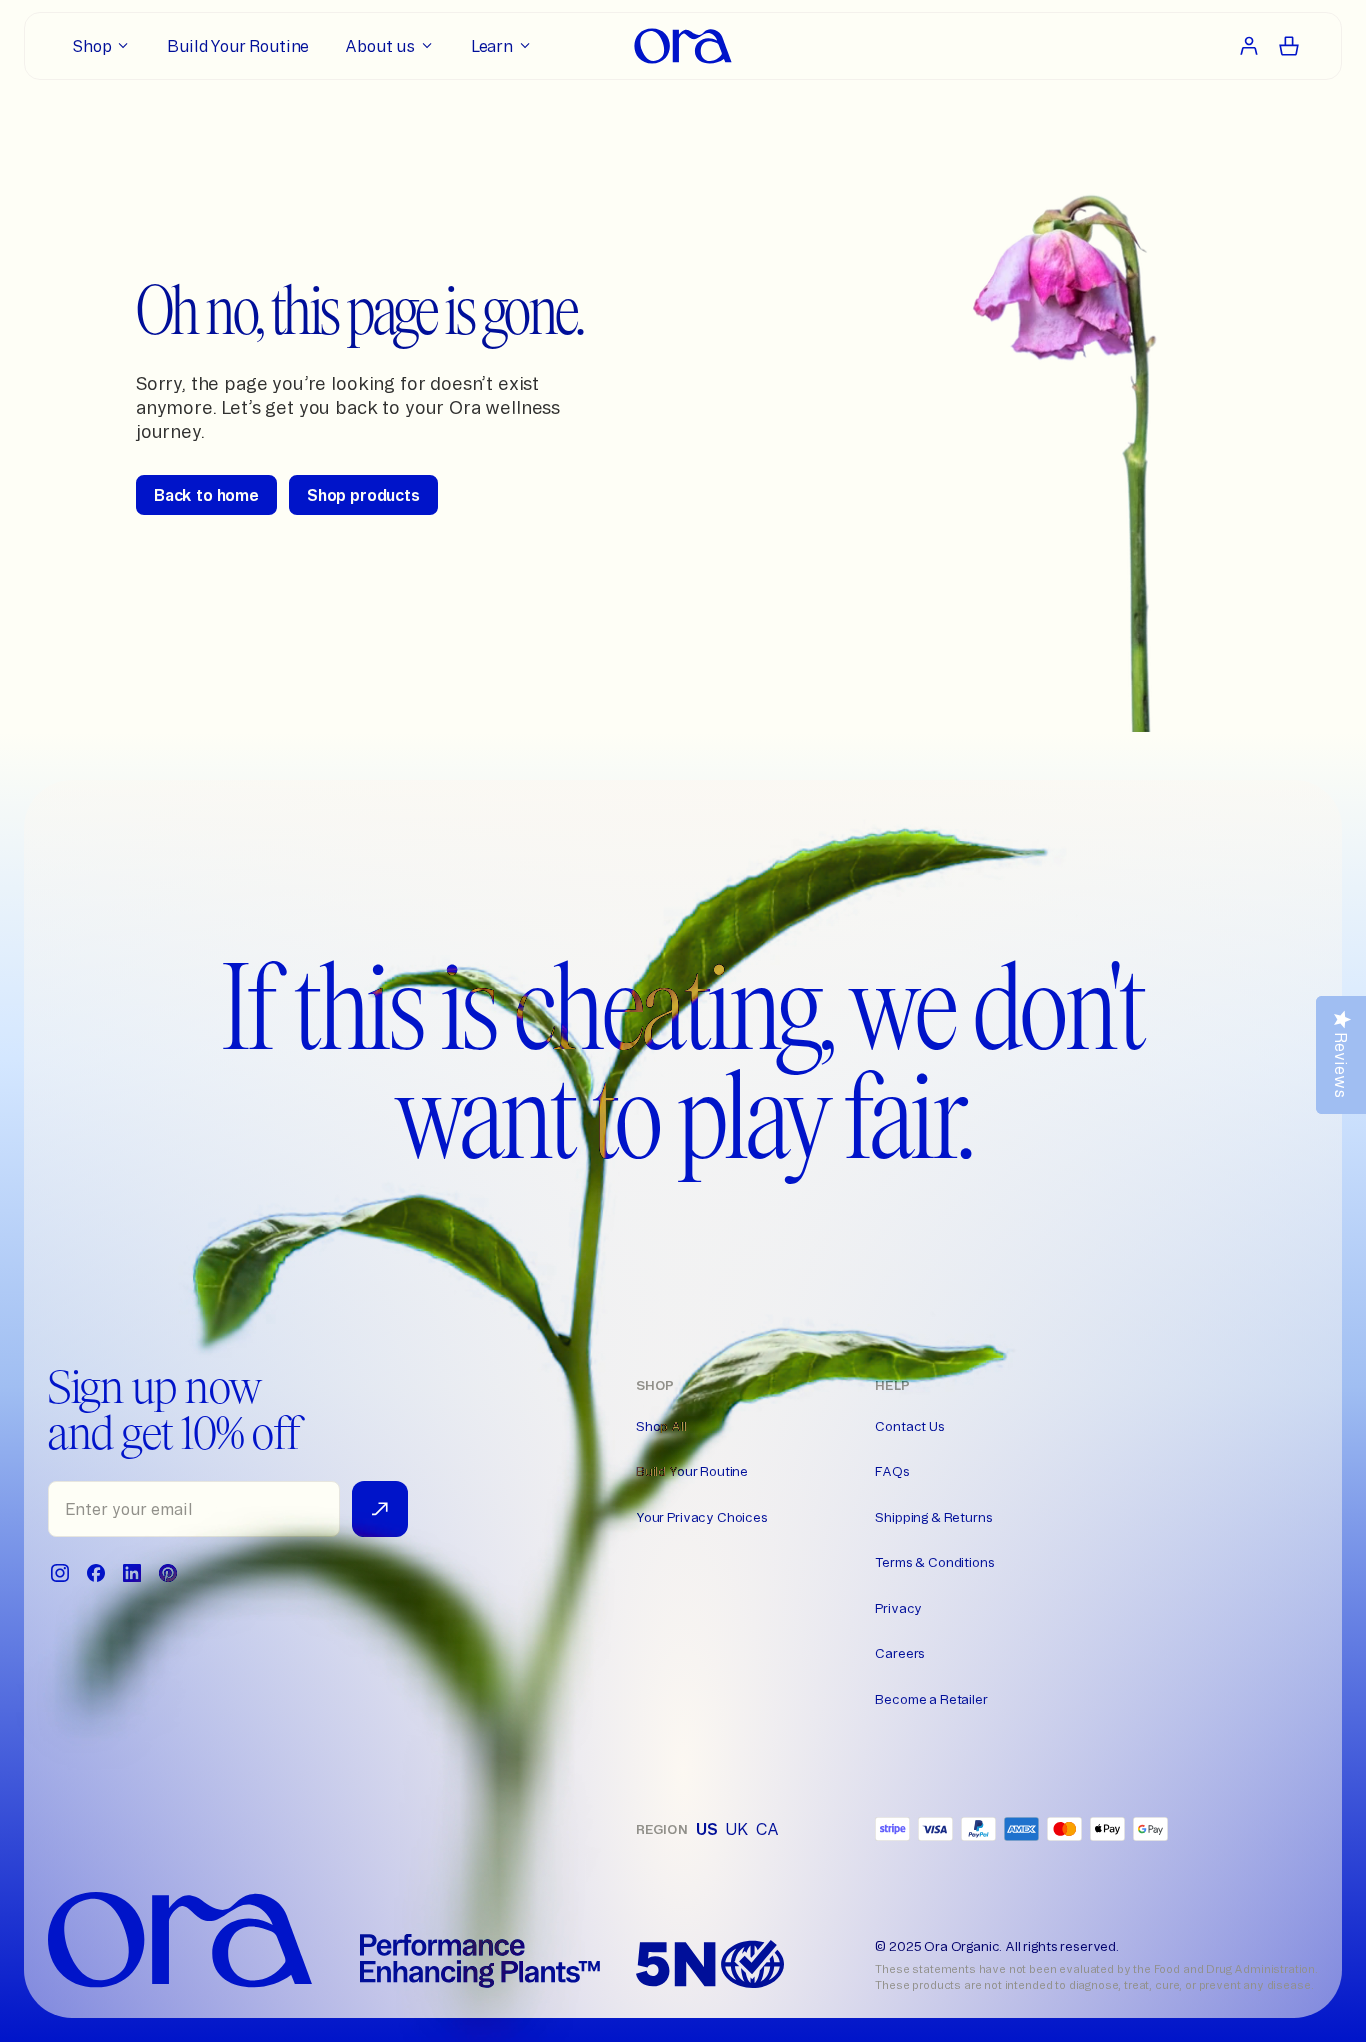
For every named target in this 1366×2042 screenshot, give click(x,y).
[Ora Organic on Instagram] (60, 1573)
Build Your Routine (692, 1471)
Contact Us (909, 1426)
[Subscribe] (380, 1509)
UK (736, 1829)
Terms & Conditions (934, 1562)
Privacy (898, 1608)
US (707, 1829)
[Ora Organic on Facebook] (96, 1573)
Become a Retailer (931, 1699)
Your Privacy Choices (702, 1517)
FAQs (892, 1471)
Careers (900, 1653)
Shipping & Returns (933, 1517)
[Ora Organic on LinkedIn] (132, 1573)
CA (767, 1829)
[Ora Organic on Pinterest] (168, 1573)
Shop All (661, 1426)
